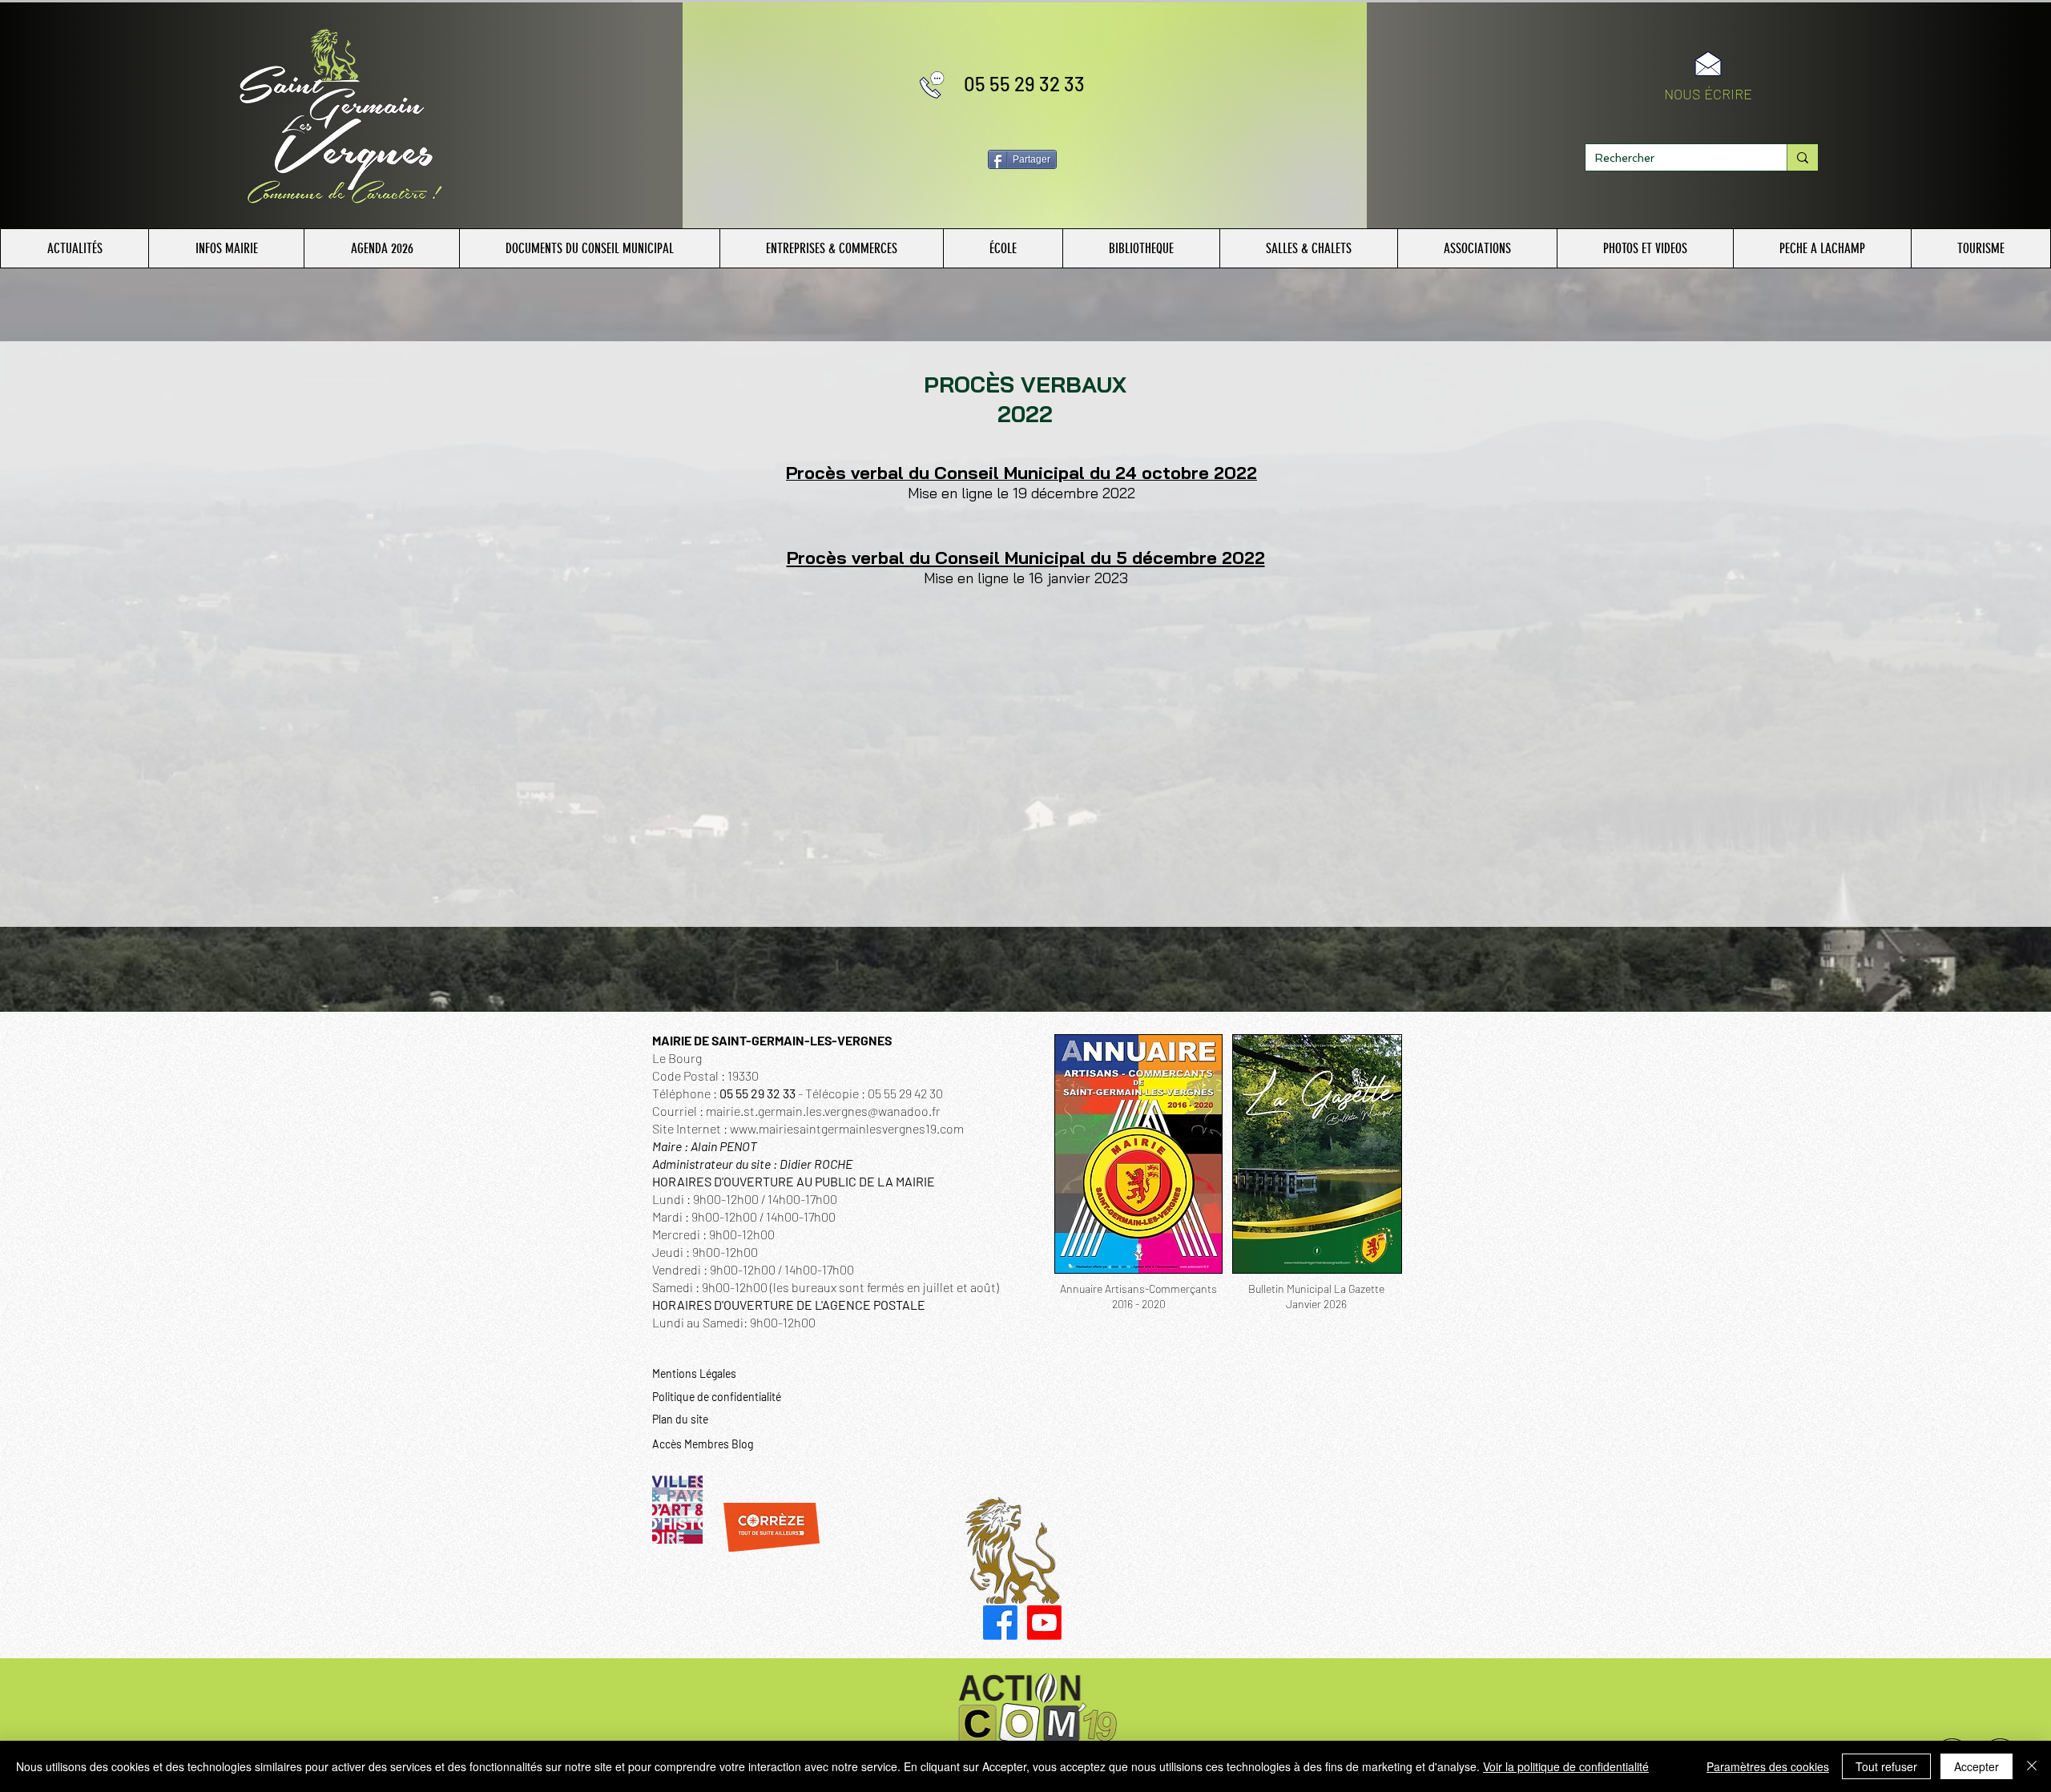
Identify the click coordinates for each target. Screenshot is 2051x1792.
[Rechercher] (1802, 157)
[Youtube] (1044, 1623)
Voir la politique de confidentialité (1566, 1766)
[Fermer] (2032, 1766)
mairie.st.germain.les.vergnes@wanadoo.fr (823, 1111)
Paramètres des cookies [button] (1768, 1766)
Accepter (1976, 1766)
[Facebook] (1000, 1623)
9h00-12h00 (783, 1322)
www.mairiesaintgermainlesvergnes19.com (847, 1128)
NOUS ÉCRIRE (1708, 94)
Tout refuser (1886, 1766)
